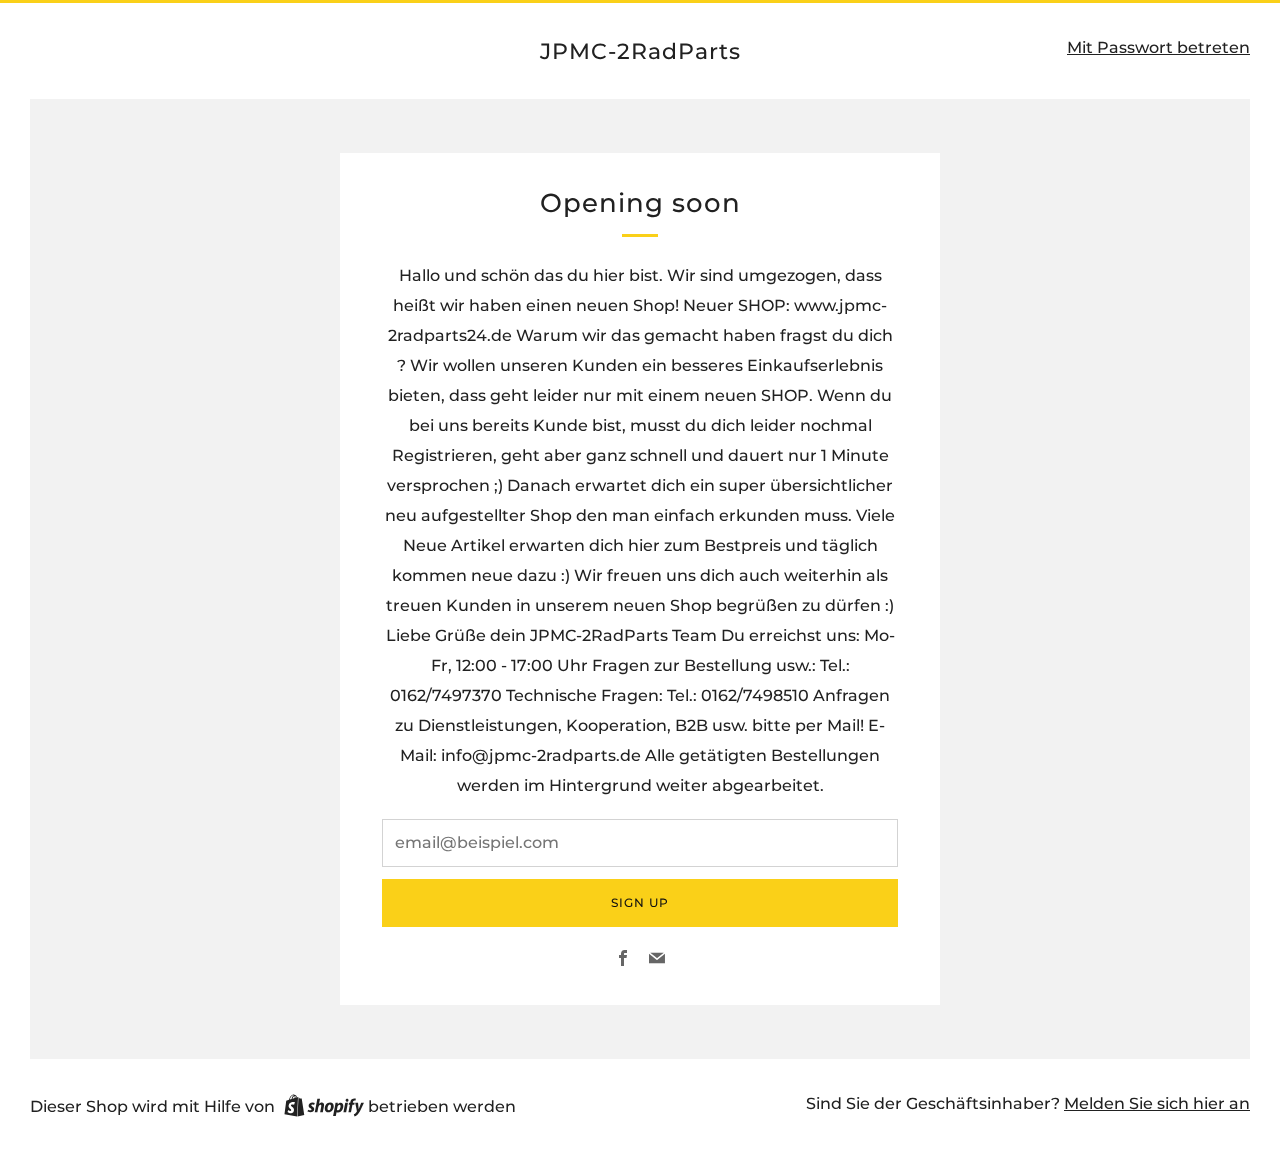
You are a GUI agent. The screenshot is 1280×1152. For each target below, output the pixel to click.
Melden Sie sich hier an (1157, 1103)
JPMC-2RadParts (640, 51)
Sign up (640, 902)
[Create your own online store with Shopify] (324, 1109)
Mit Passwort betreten (1158, 47)
